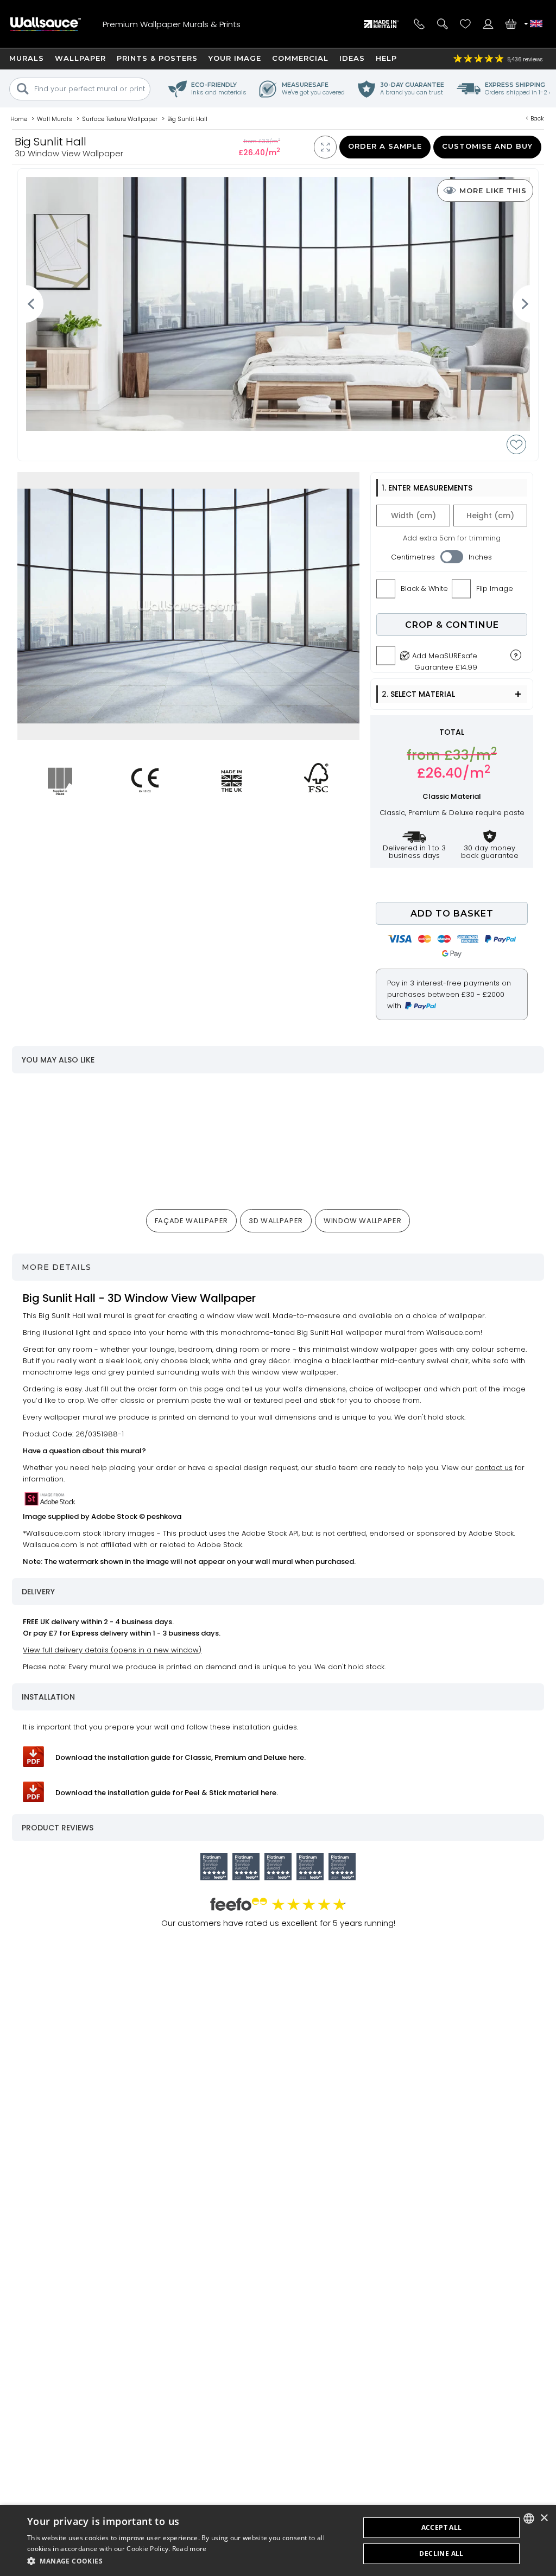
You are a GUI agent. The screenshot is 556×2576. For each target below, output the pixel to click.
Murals (27, 58)
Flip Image (495, 589)
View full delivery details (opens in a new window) (112, 1650)
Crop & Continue (452, 625)
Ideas (352, 58)
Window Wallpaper (362, 1221)
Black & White (424, 589)
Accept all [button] (442, 2527)
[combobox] (529, 2518)
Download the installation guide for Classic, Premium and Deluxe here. (181, 1757)
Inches (480, 557)
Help (386, 58)
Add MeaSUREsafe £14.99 (445, 659)
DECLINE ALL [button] (441, 2553)
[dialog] (278, 2540)
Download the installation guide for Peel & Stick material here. (167, 1793)
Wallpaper (80, 58)
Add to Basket (452, 914)
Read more (189, 2549)
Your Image (235, 58)
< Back (535, 118)
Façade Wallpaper (191, 1221)
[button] (188, 2561)
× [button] (544, 2518)
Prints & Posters (157, 58)
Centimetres (413, 557)
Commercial (300, 58)
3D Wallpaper (276, 1221)
